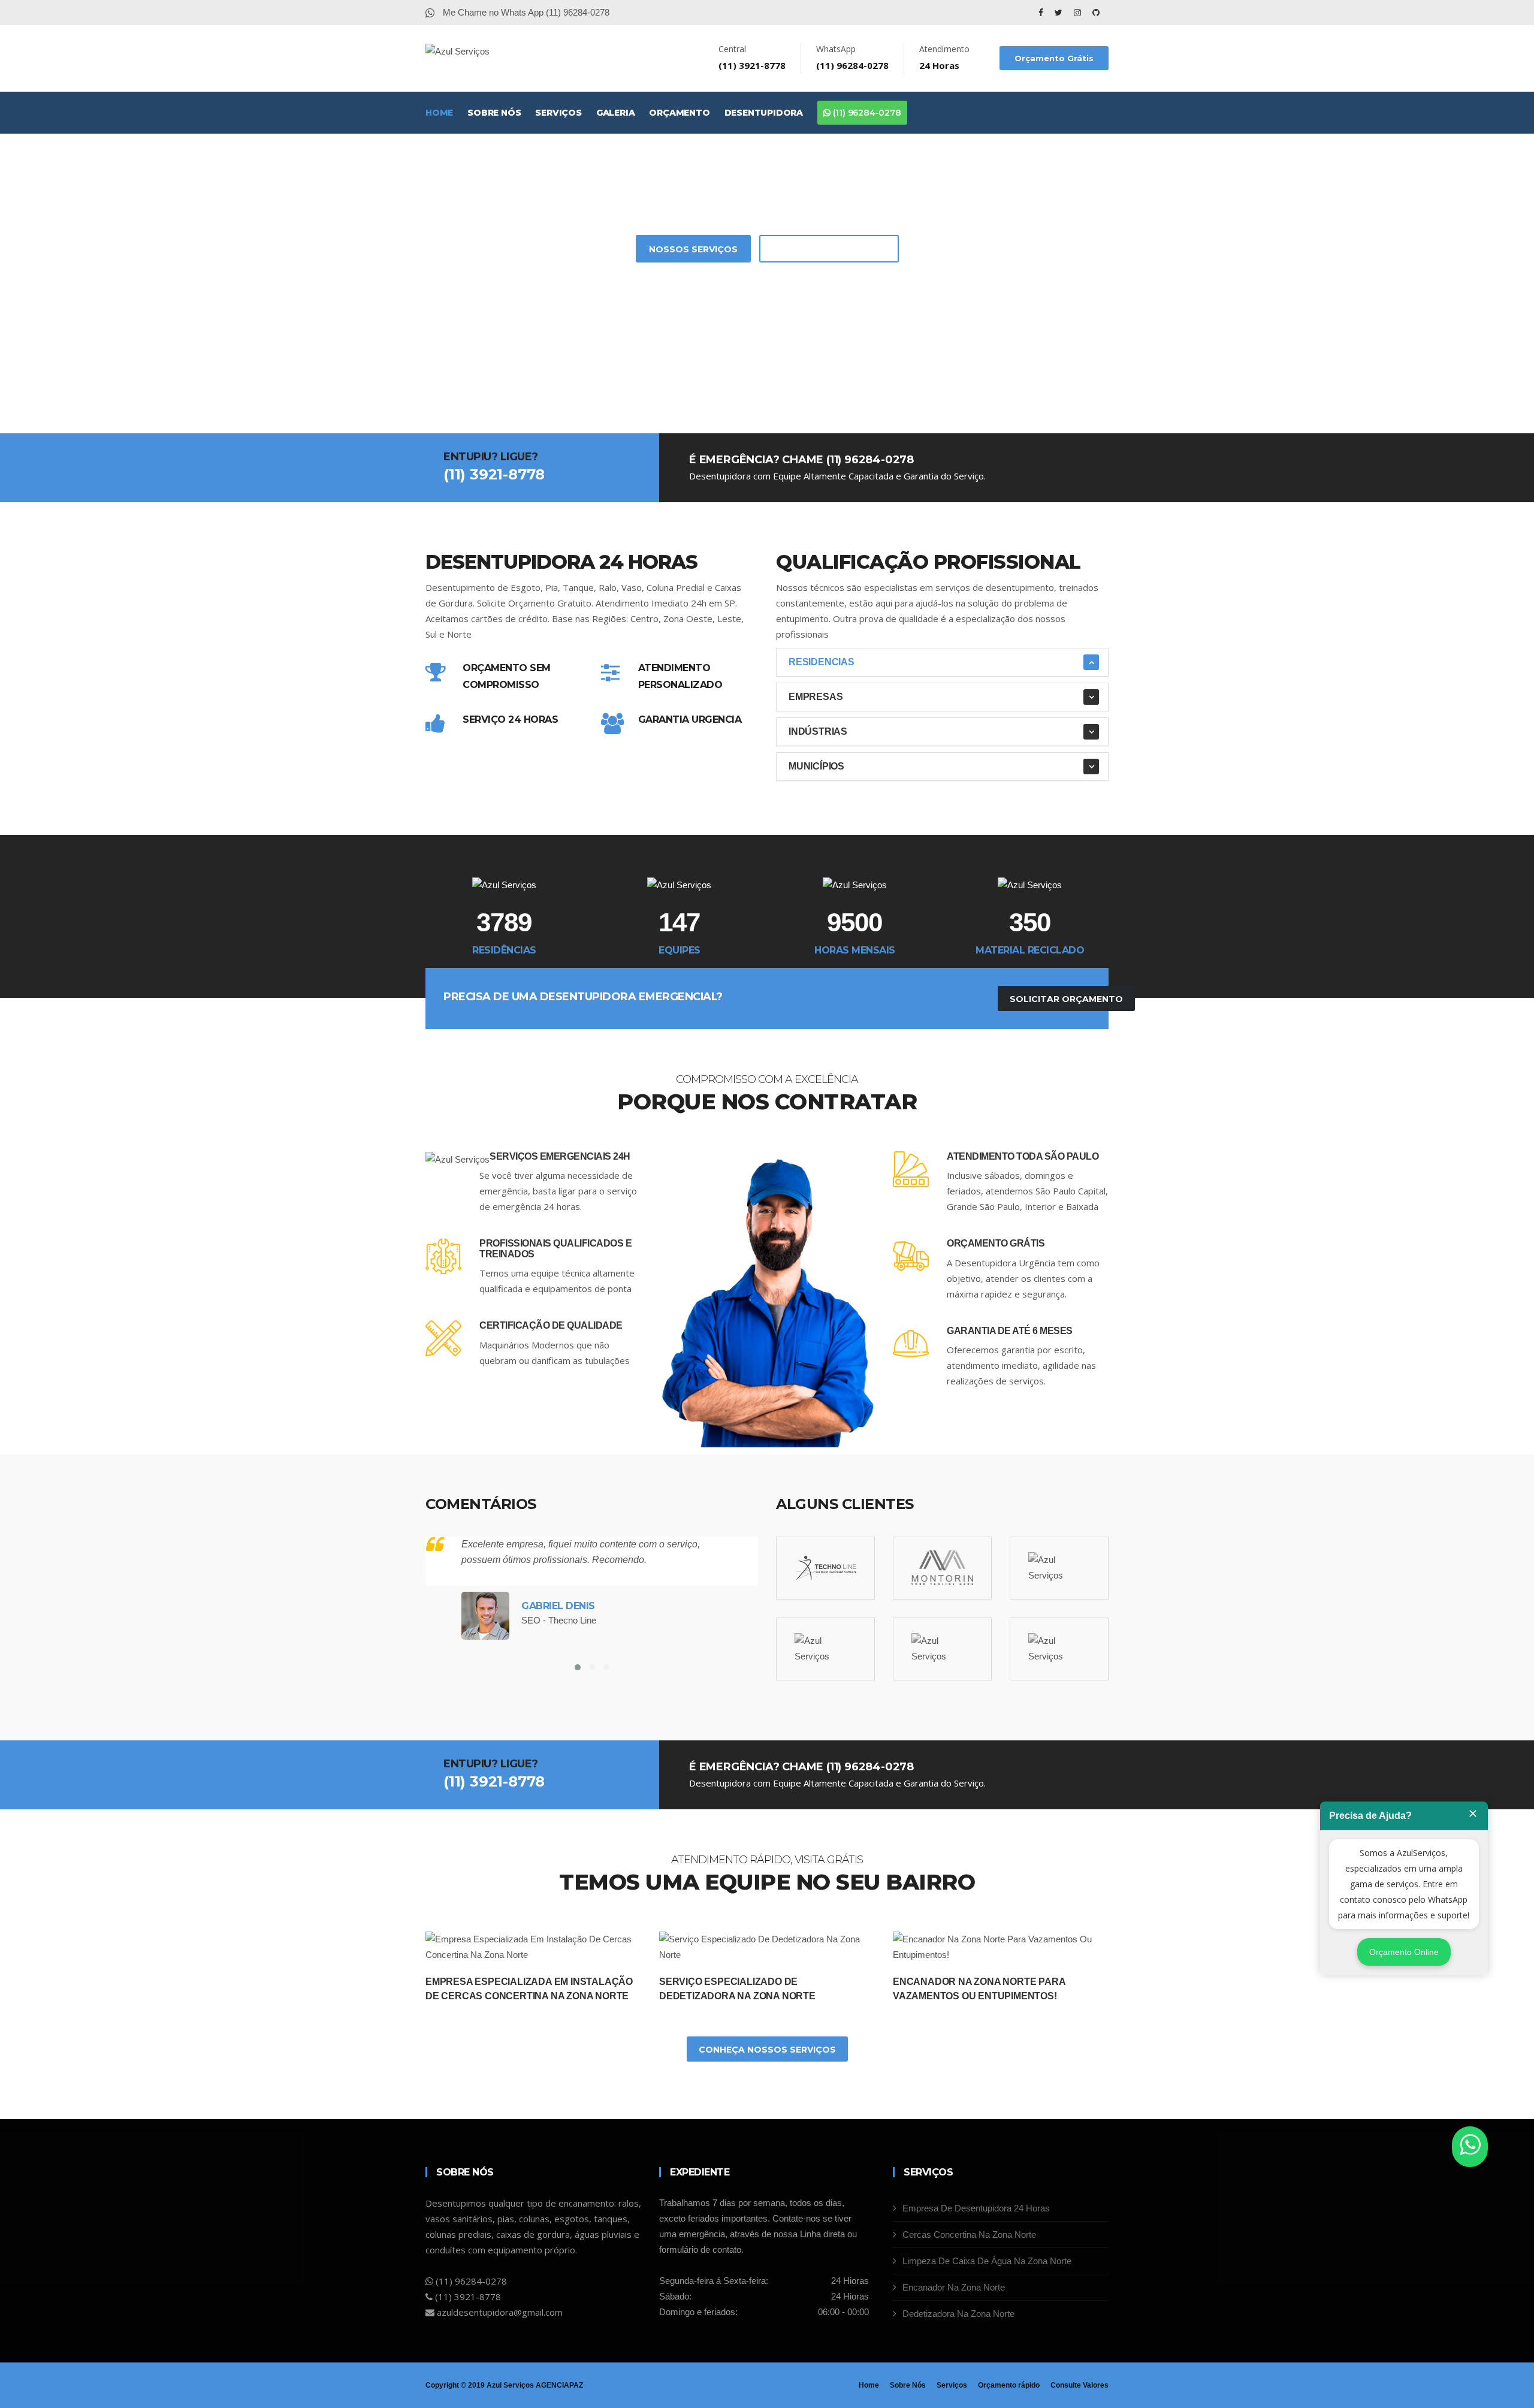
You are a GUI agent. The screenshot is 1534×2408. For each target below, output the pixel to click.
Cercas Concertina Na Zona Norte (969, 2235)
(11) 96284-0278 (866, 113)
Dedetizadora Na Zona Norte (958, 2314)
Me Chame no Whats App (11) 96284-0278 (525, 12)
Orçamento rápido (1009, 2385)
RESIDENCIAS (822, 662)
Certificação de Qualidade (551, 1325)
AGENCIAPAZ (559, 2385)
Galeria (616, 113)
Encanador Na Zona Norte (954, 2287)
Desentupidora (764, 113)
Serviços (558, 113)
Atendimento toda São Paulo (1023, 1156)
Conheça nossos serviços (767, 2050)
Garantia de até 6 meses (1010, 1331)
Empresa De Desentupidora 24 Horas (976, 2208)
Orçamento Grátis (1054, 58)
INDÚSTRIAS (818, 731)
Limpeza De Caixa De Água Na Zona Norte (987, 2261)
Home (439, 113)
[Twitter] (1060, 13)
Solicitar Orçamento (829, 249)
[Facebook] (1042, 13)
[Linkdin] (1096, 13)
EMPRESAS (816, 697)
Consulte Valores (1079, 2385)
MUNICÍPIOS (816, 766)
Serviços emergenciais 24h (560, 1156)
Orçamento (679, 113)
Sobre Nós (494, 113)
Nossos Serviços (693, 249)
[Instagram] (1079, 13)
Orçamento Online (1404, 1952)
